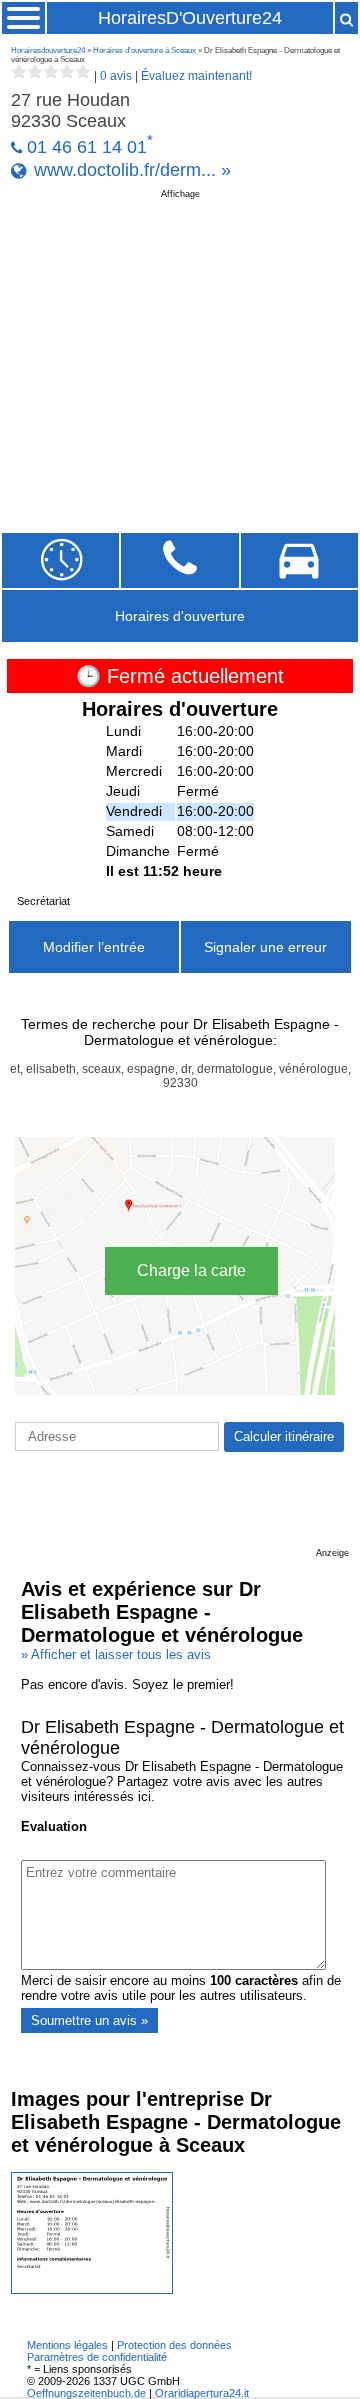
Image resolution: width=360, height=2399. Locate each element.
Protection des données (174, 2345)
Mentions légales (67, 2345)
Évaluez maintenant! (196, 76)
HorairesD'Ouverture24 (190, 18)
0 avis (116, 76)
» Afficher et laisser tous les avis (116, 1654)
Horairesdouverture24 (48, 50)
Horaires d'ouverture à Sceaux (144, 50)
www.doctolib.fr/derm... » (132, 170)
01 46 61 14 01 (87, 147)
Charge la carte (191, 1270)
